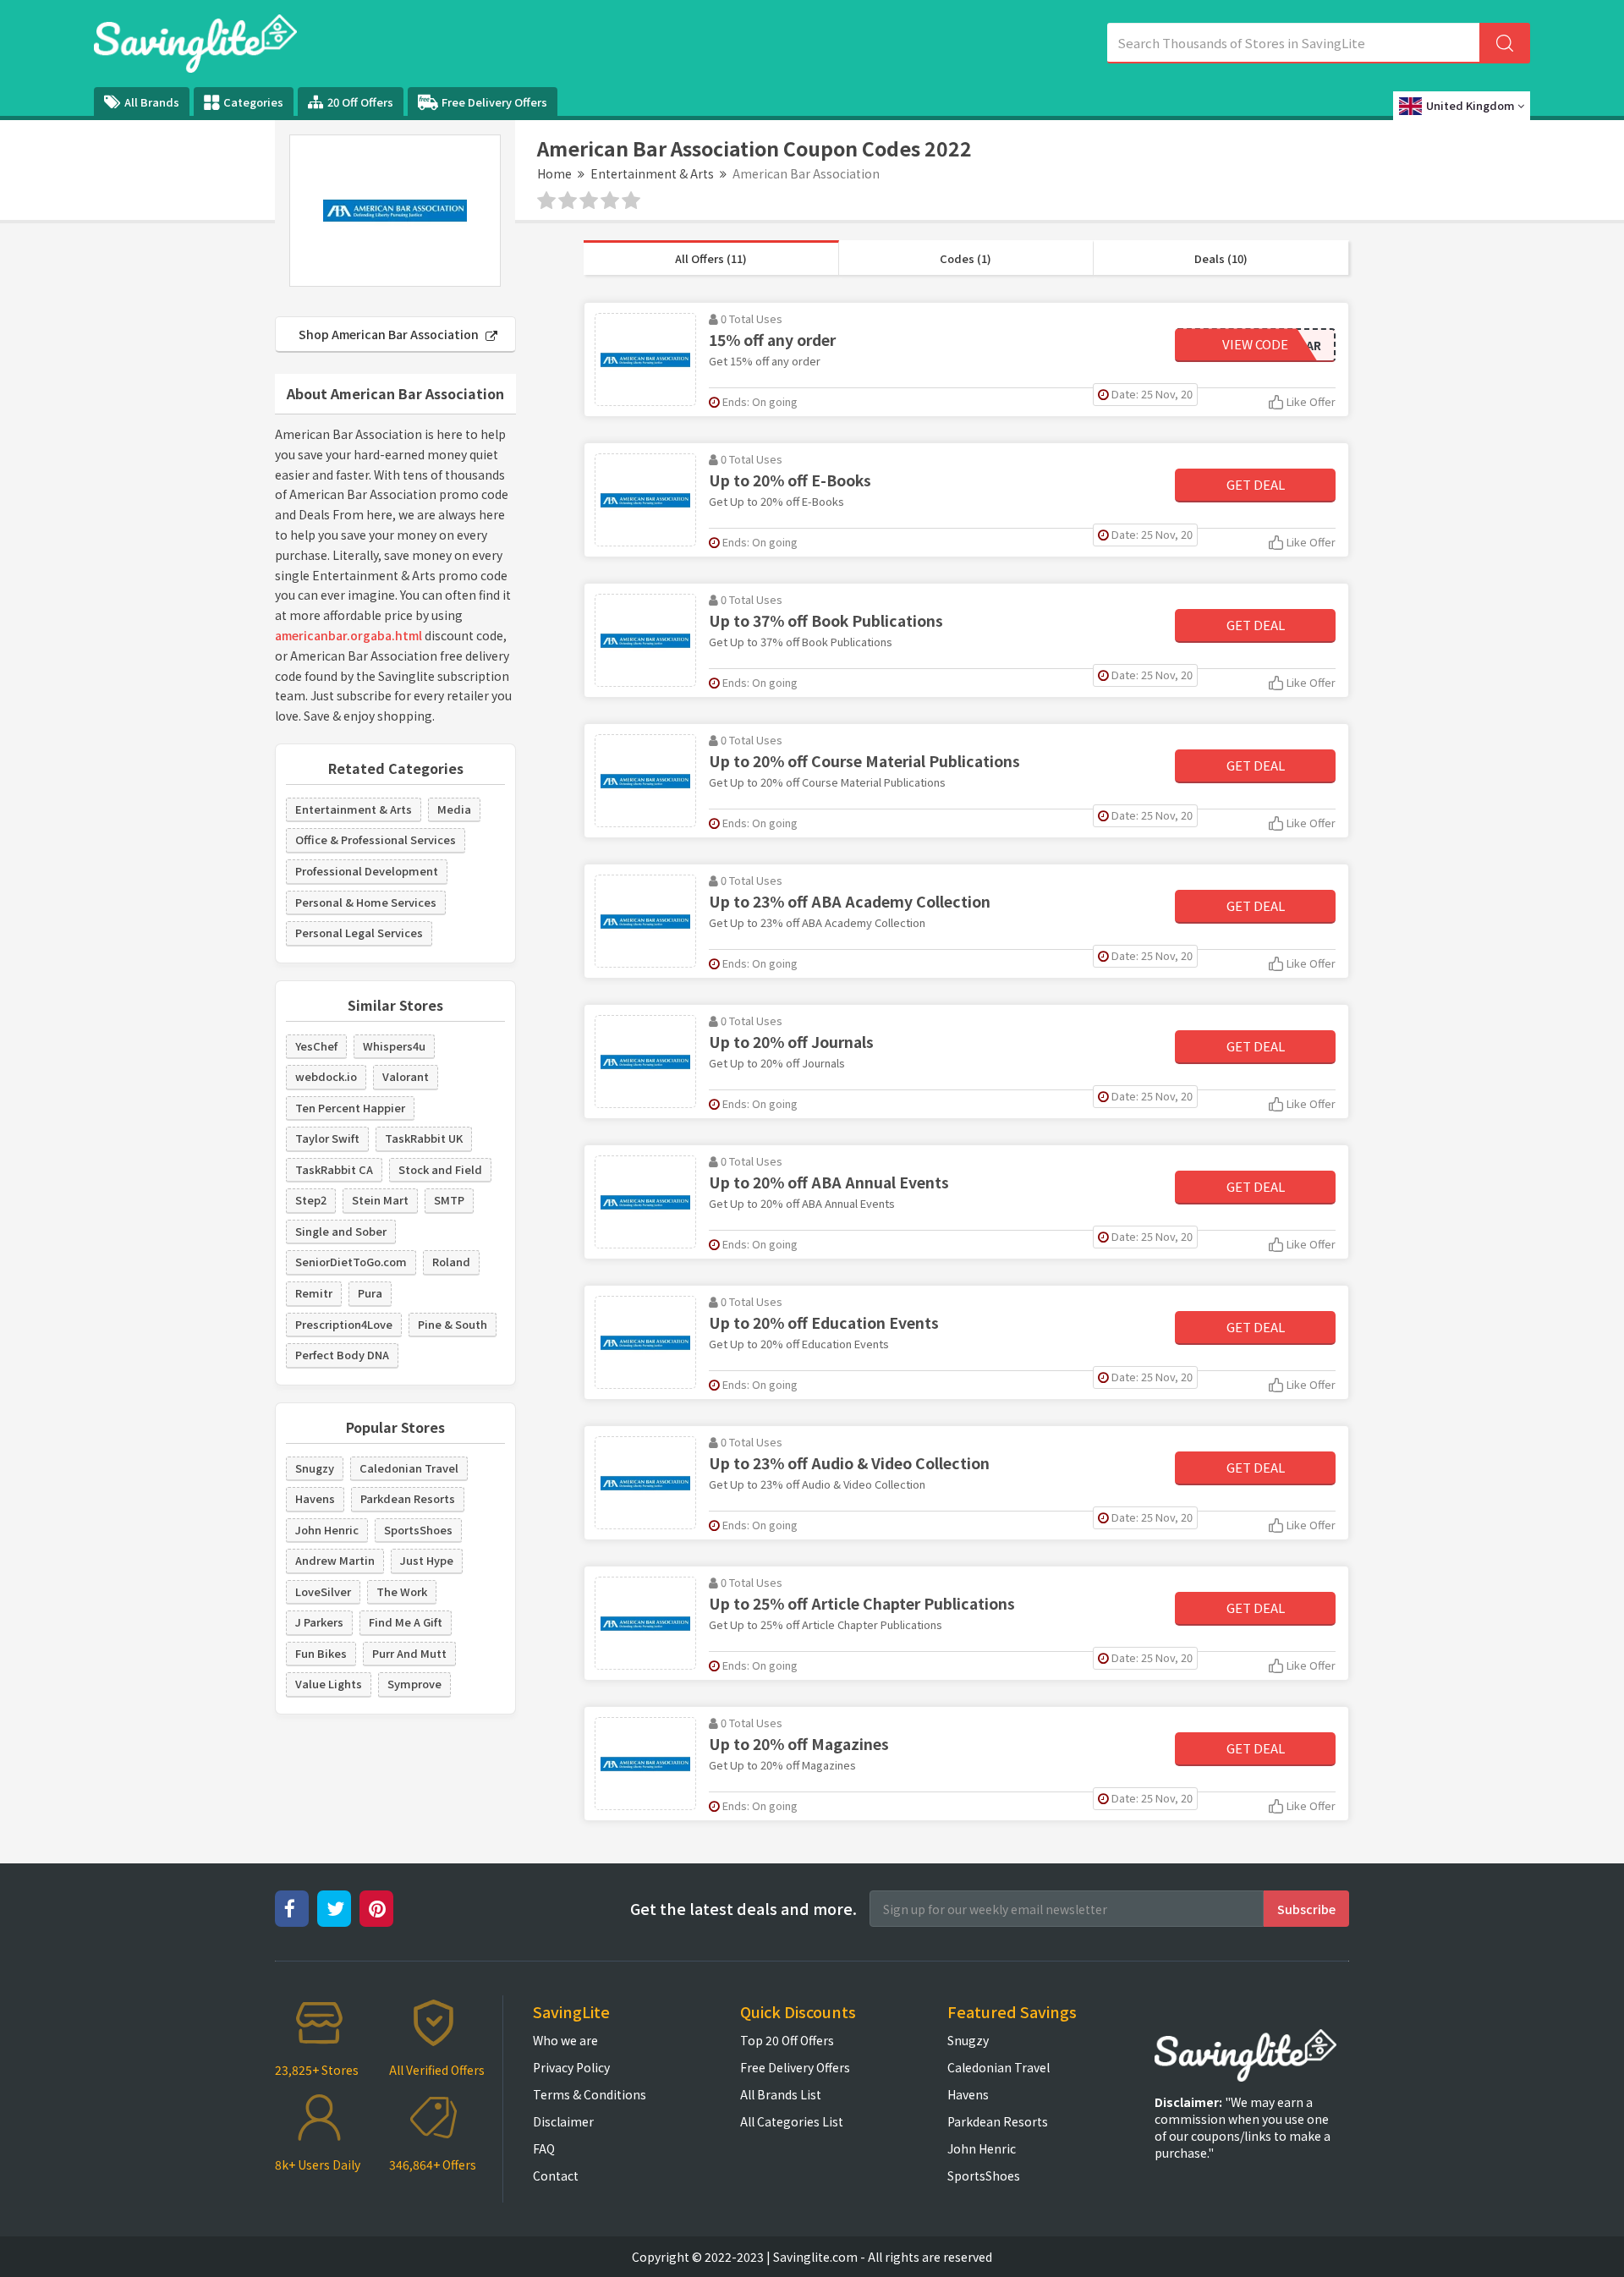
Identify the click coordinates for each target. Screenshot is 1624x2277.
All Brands (152, 102)
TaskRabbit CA (334, 1169)
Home (554, 173)
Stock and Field (440, 1169)
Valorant (406, 1076)
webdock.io (326, 1076)
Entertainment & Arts (652, 173)
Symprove (414, 1684)
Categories (253, 102)
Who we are (565, 2040)
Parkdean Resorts (408, 1498)
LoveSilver (323, 1591)
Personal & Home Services (366, 902)
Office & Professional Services (376, 839)
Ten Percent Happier (350, 1108)
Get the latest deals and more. (743, 1909)
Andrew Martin (335, 1560)
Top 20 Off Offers (787, 2040)
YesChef (316, 1046)
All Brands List (781, 2094)
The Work (402, 1591)
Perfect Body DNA (342, 1355)
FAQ (544, 2148)
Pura (370, 1293)
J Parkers (319, 1622)
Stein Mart (380, 1200)
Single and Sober (341, 1231)
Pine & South (453, 1324)
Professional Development (367, 871)
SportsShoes (418, 1530)
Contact (556, 2175)
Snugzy (315, 1468)
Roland (451, 1262)
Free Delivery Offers (494, 102)
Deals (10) (1221, 258)
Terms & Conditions (590, 2094)
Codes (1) (966, 258)
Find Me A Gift (406, 1622)
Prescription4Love (344, 1324)
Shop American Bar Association (390, 334)
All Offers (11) (711, 258)
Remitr (314, 1293)
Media (454, 809)
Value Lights (329, 1684)
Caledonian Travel (409, 1468)
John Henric (327, 1530)
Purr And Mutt (409, 1653)
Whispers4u (394, 1046)
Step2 (311, 1200)
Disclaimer (563, 2121)
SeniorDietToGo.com (351, 1262)
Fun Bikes (321, 1653)
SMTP (449, 1200)
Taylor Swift (327, 1138)
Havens (315, 1498)
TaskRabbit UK (424, 1138)
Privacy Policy (571, 2067)
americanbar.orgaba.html (348, 635)
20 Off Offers (360, 102)
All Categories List (792, 2121)
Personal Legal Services (359, 933)
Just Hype (427, 1560)
